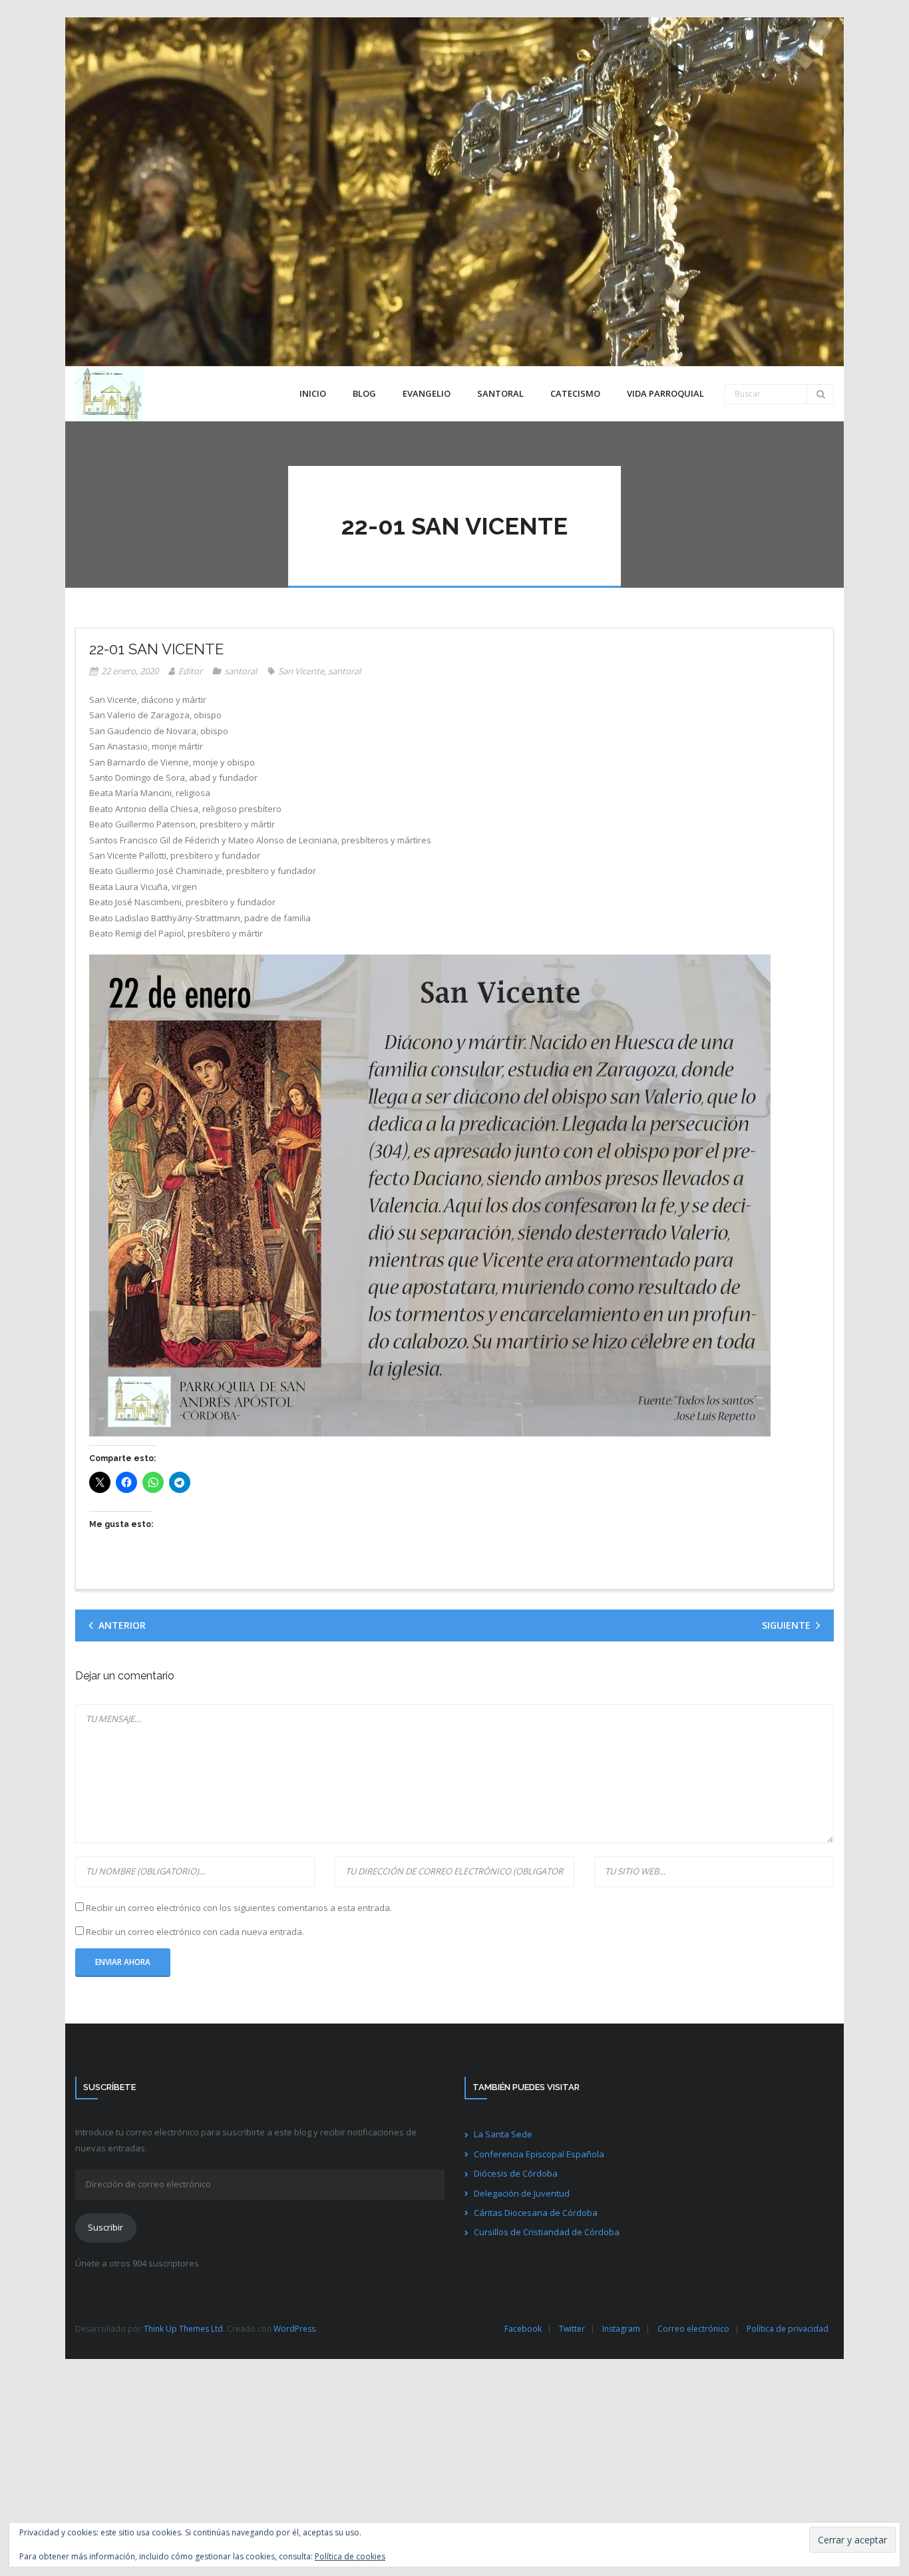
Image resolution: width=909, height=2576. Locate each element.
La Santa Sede (503, 2134)
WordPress (294, 2329)
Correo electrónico (693, 2329)
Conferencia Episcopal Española (539, 2154)
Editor (190, 671)
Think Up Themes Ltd (183, 2329)
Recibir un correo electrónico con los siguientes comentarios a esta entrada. (239, 1908)
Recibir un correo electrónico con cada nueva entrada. (195, 1932)
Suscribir (105, 2227)
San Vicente (301, 671)
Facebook (523, 2329)
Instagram (621, 2329)
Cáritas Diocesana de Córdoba (536, 2213)
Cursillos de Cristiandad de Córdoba (547, 2232)
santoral (241, 671)
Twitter (572, 2329)
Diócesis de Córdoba (516, 2173)
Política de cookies (350, 2556)
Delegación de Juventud (522, 2193)
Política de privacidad (788, 2329)
